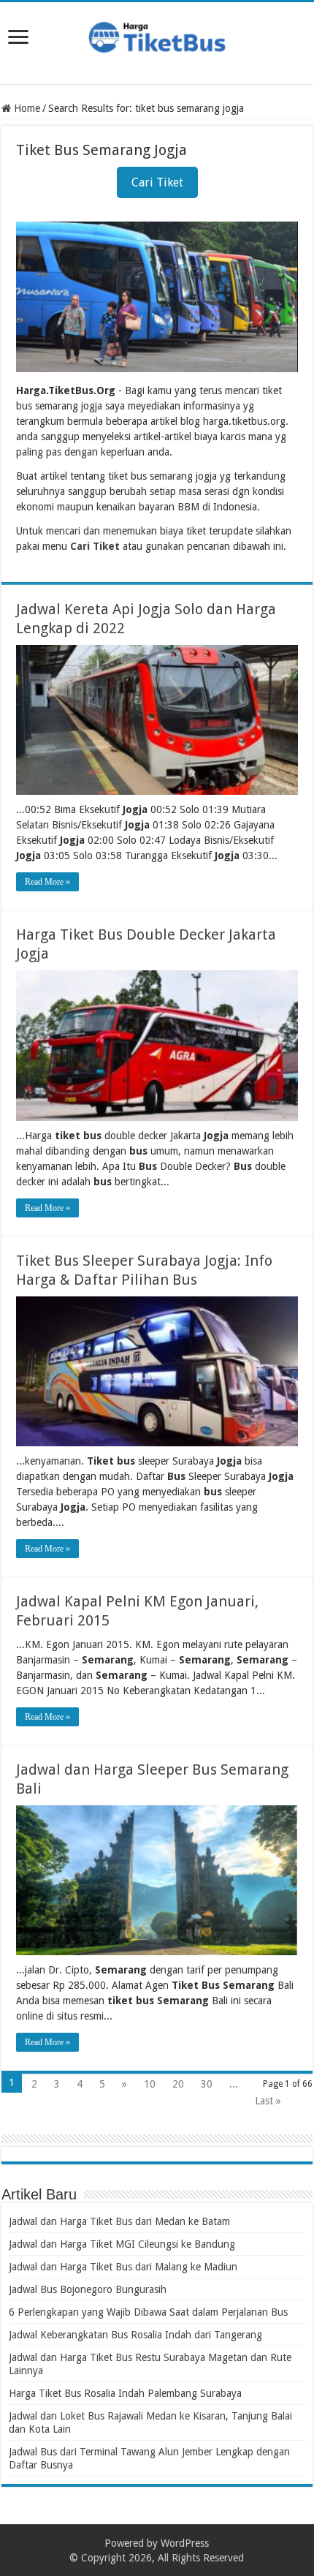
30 (207, 2084)
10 (150, 2084)
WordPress (185, 2543)
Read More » (47, 882)
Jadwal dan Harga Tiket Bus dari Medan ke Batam (119, 2221)
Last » (268, 2101)
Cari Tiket (157, 182)
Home (26, 108)
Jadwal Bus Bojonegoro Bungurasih (88, 2289)
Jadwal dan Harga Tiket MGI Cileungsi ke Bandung (122, 2244)
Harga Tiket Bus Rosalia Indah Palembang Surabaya (125, 2393)
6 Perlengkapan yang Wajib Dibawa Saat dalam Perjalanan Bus (148, 2312)
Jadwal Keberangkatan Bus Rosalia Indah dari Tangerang (135, 2335)
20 (178, 2084)
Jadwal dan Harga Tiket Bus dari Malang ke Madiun (123, 2267)
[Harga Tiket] (157, 34)
